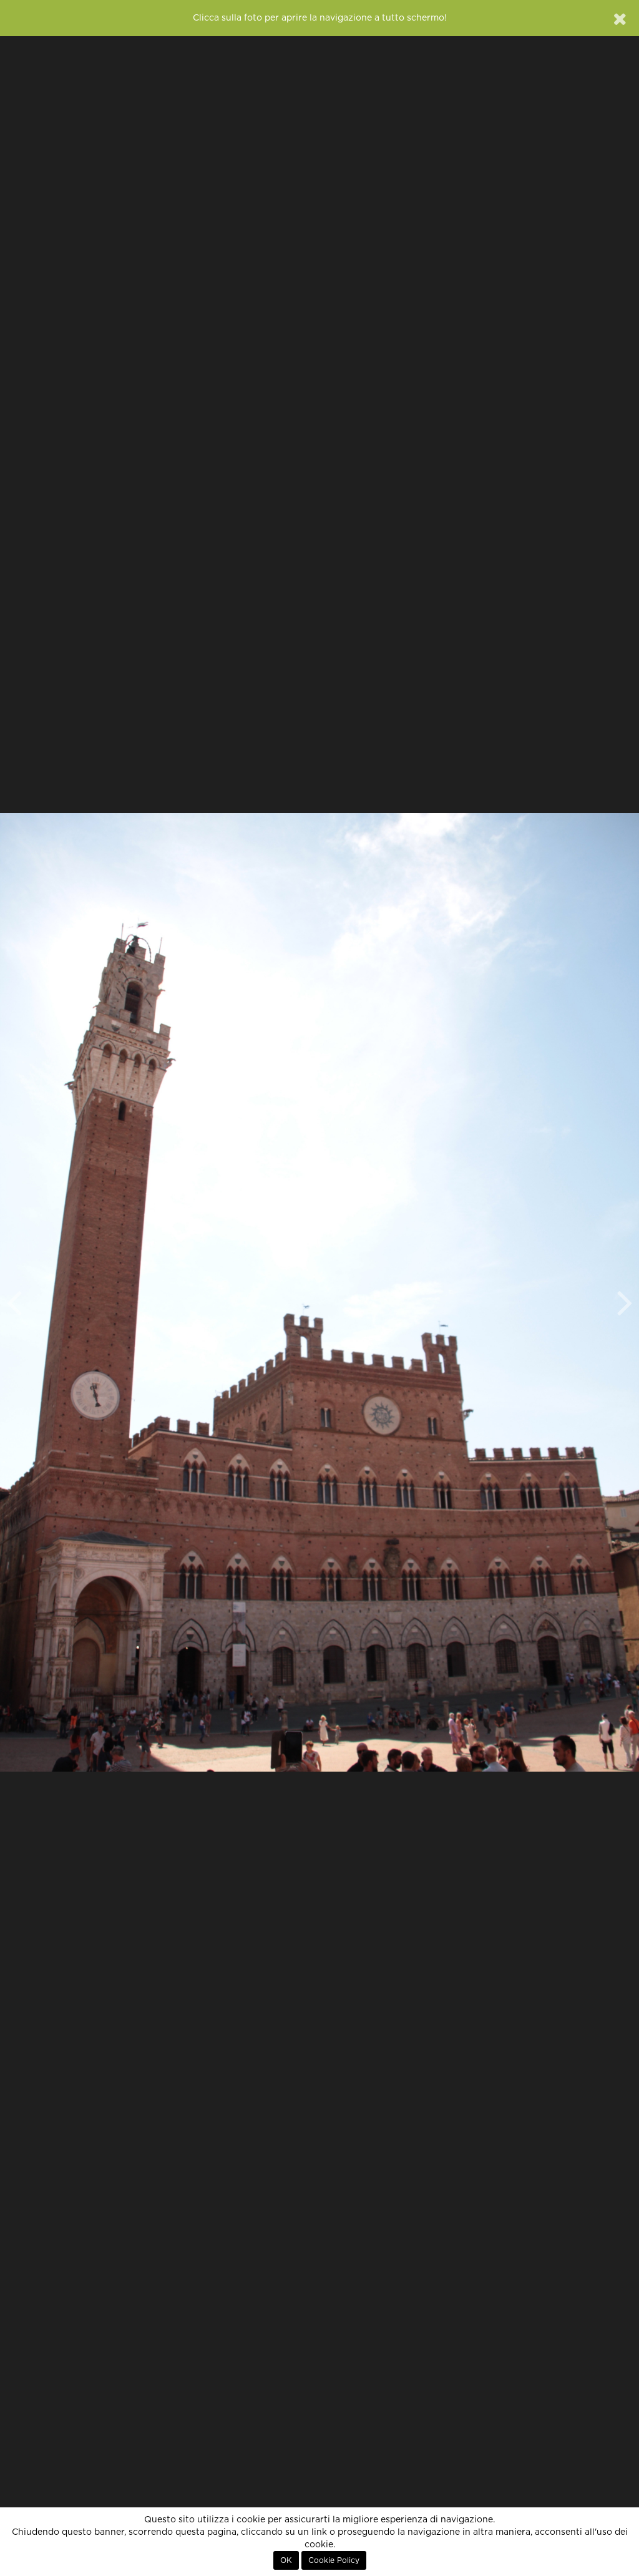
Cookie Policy (334, 2560)
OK (286, 2560)
